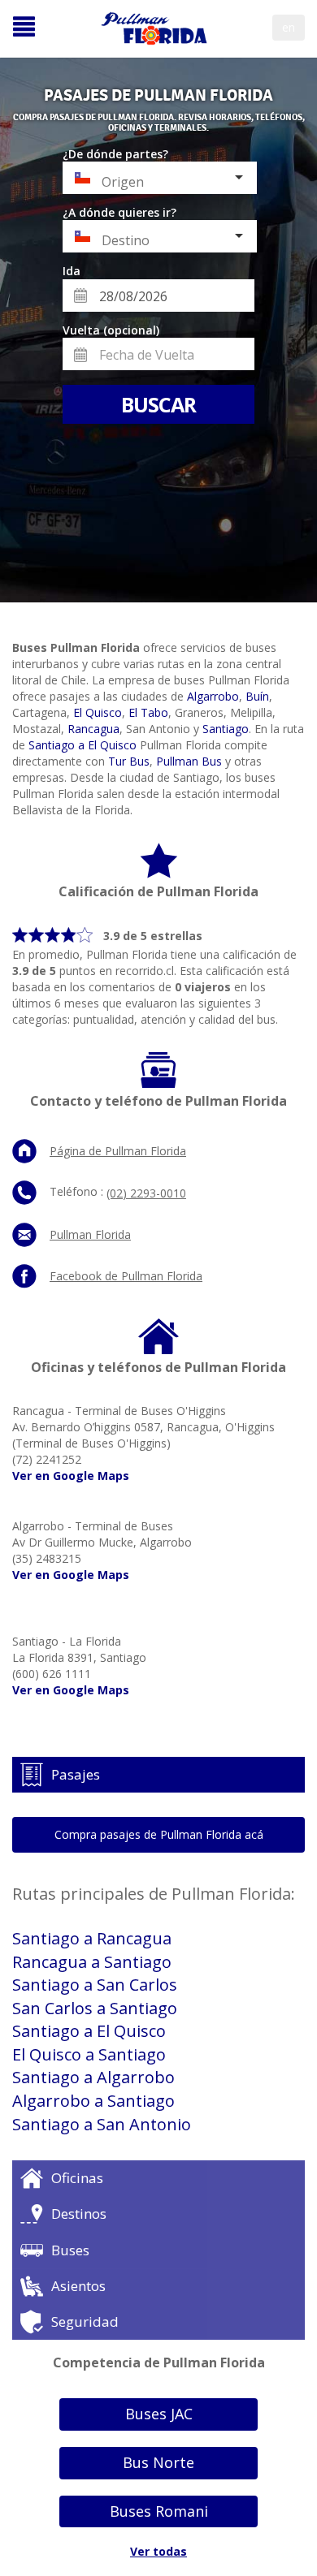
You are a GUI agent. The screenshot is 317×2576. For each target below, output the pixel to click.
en (289, 27)
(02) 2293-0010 (146, 1193)
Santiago (226, 729)
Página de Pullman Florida (118, 1151)
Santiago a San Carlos (95, 1985)
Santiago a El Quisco (83, 745)
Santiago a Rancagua (92, 1938)
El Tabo (148, 712)
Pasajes (76, 1774)
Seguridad (85, 2321)
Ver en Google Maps (71, 1476)
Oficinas (77, 2178)
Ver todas (158, 2551)
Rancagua (93, 729)
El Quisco (98, 712)
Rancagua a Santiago (92, 1962)
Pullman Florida (90, 1234)
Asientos (78, 2286)
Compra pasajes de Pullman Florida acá (159, 1834)
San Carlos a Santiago (95, 2008)
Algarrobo (213, 696)
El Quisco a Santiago (89, 2054)
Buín (257, 696)
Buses (70, 2250)
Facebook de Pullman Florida (126, 1276)
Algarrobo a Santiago (93, 2101)
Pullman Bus (189, 761)
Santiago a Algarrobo (93, 2077)
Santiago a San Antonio (102, 2124)
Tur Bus (129, 761)
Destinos (79, 2214)
